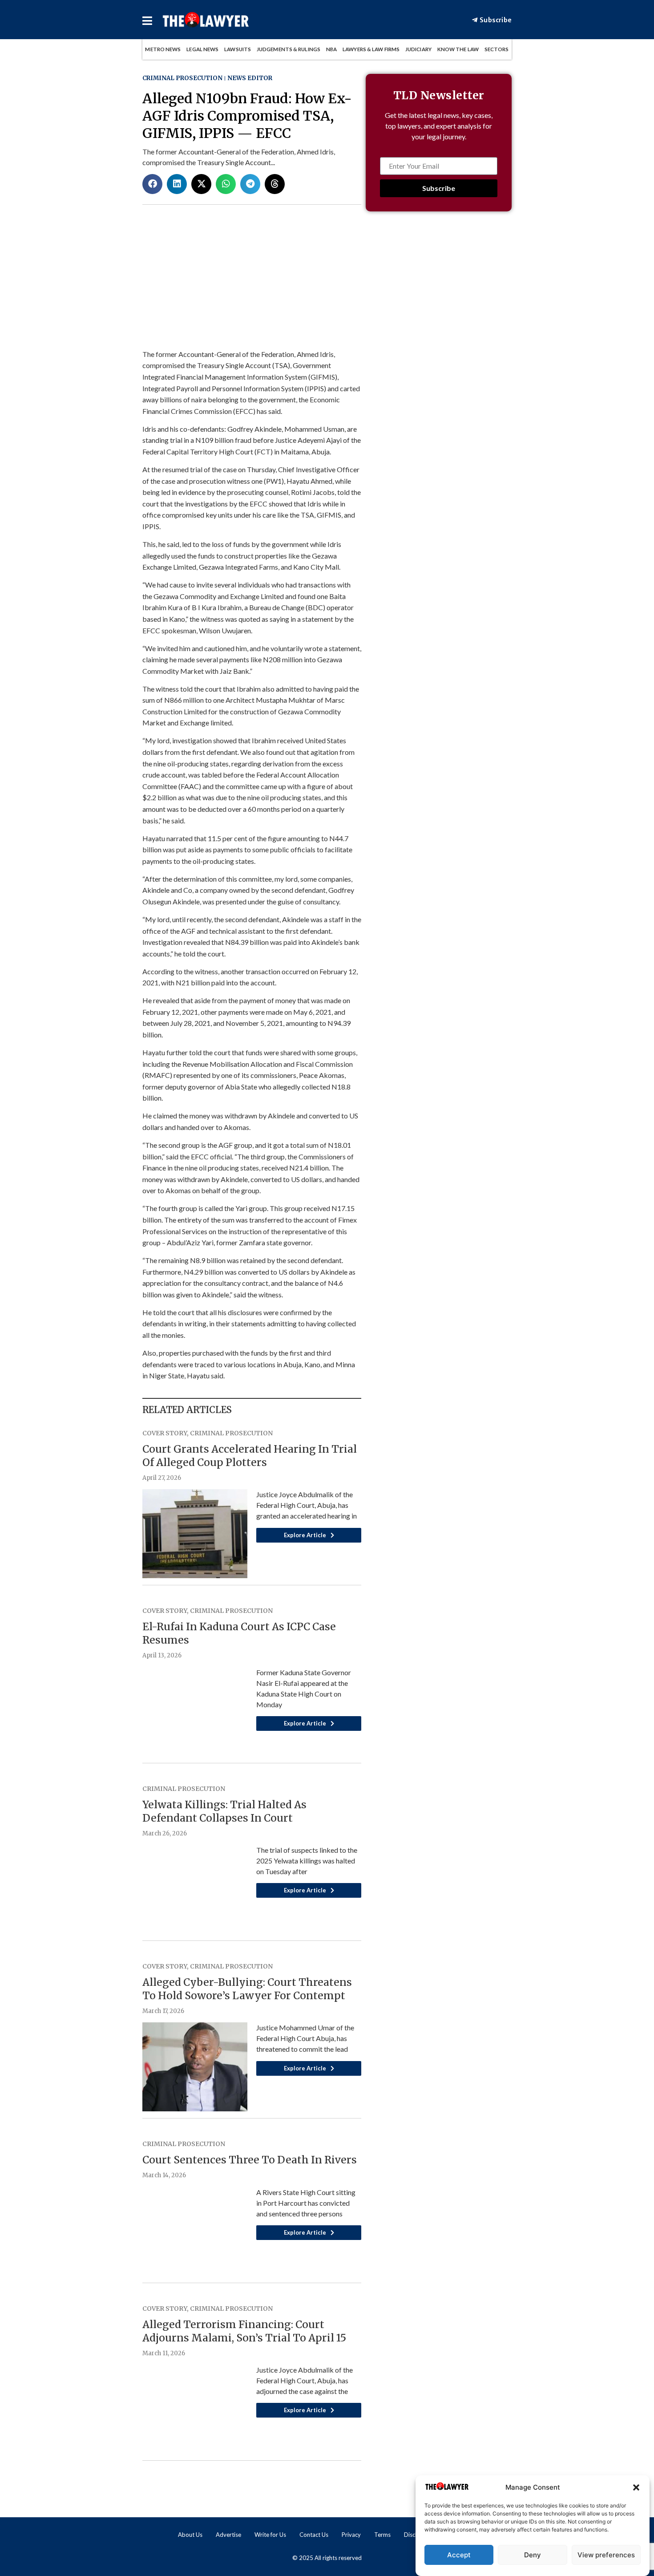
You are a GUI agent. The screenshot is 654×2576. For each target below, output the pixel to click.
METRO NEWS (163, 49)
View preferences (606, 2555)
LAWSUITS (238, 49)
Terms (382, 2535)
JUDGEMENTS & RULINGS (289, 49)
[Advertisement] (439, 368)
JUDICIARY (418, 49)
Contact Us (314, 2535)
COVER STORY (165, 1433)
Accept (459, 2555)
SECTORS (497, 49)
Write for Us (270, 2535)
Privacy (351, 2535)
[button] (636, 2487)
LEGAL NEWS (202, 49)
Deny (533, 2555)
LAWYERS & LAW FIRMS (371, 49)
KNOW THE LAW (458, 49)
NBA (331, 49)
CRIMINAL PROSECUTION (182, 78)
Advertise (228, 2535)
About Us (190, 2535)
